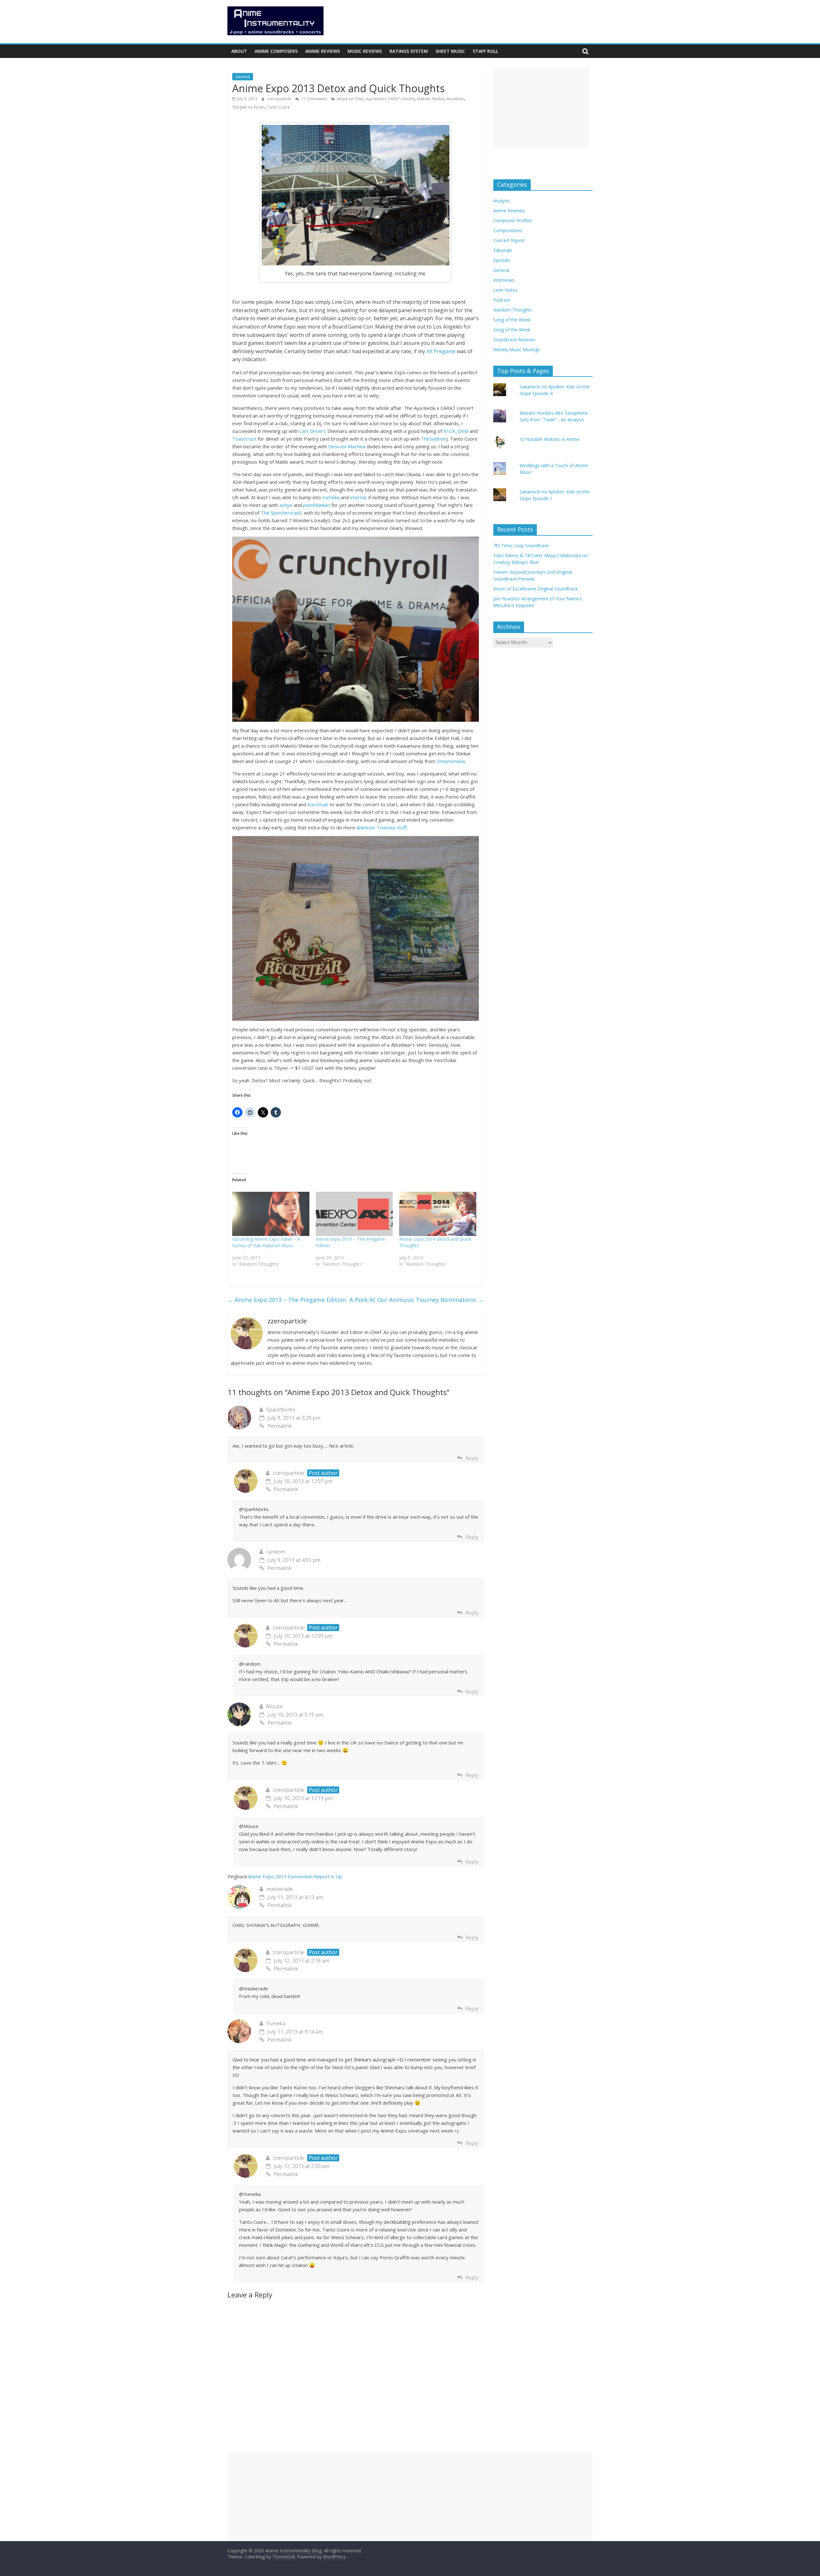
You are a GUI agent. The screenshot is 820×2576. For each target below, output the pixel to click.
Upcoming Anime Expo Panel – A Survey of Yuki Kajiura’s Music (266, 1242)
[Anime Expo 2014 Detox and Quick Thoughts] (438, 1214)
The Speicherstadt (281, 513)
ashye (286, 505)
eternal (358, 497)
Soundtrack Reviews (514, 340)
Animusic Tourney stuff (382, 827)
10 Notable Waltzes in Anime (549, 439)
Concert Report (509, 240)
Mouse (275, 1706)
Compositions (508, 230)
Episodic (502, 260)
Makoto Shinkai (431, 99)
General (243, 77)
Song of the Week (512, 320)
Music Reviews (365, 51)
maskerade (279, 1889)
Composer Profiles (513, 220)
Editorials (503, 250)
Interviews (504, 280)
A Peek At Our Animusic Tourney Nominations (417, 1300)
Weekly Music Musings (517, 349)
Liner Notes (505, 290)
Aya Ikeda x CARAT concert (390, 99)
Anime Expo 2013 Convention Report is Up (295, 1876)
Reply (472, 1458)
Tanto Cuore (279, 107)
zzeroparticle (280, 99)
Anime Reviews (323, 51)
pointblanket (317, 505)
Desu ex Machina (347, 446)
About (239, 51)
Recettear (455, 99)
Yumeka (331, 497)
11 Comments (314, 99)
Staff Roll (485, 51)
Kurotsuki (318, 804)
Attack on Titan (350, 99)
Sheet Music (450, 51)
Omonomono (451, 761)
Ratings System (409, 51)
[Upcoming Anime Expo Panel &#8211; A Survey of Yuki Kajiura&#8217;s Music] (271, 1214)
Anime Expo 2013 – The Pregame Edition (287, 1300)
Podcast (502, 300)
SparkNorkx (281, 1410)
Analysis (502, 201)
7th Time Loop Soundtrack (521, 545)
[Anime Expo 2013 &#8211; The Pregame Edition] (354, 1214)
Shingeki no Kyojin (248, 107)
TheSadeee (434, 439)
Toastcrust (244, 439)
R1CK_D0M (456, 431)
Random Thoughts (513, 310)
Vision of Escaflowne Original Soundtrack (536, 589)
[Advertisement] (541, 108)
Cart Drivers (313, 431)
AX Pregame (441, 351)
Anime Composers (276, 51)
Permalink (280, 1426)
